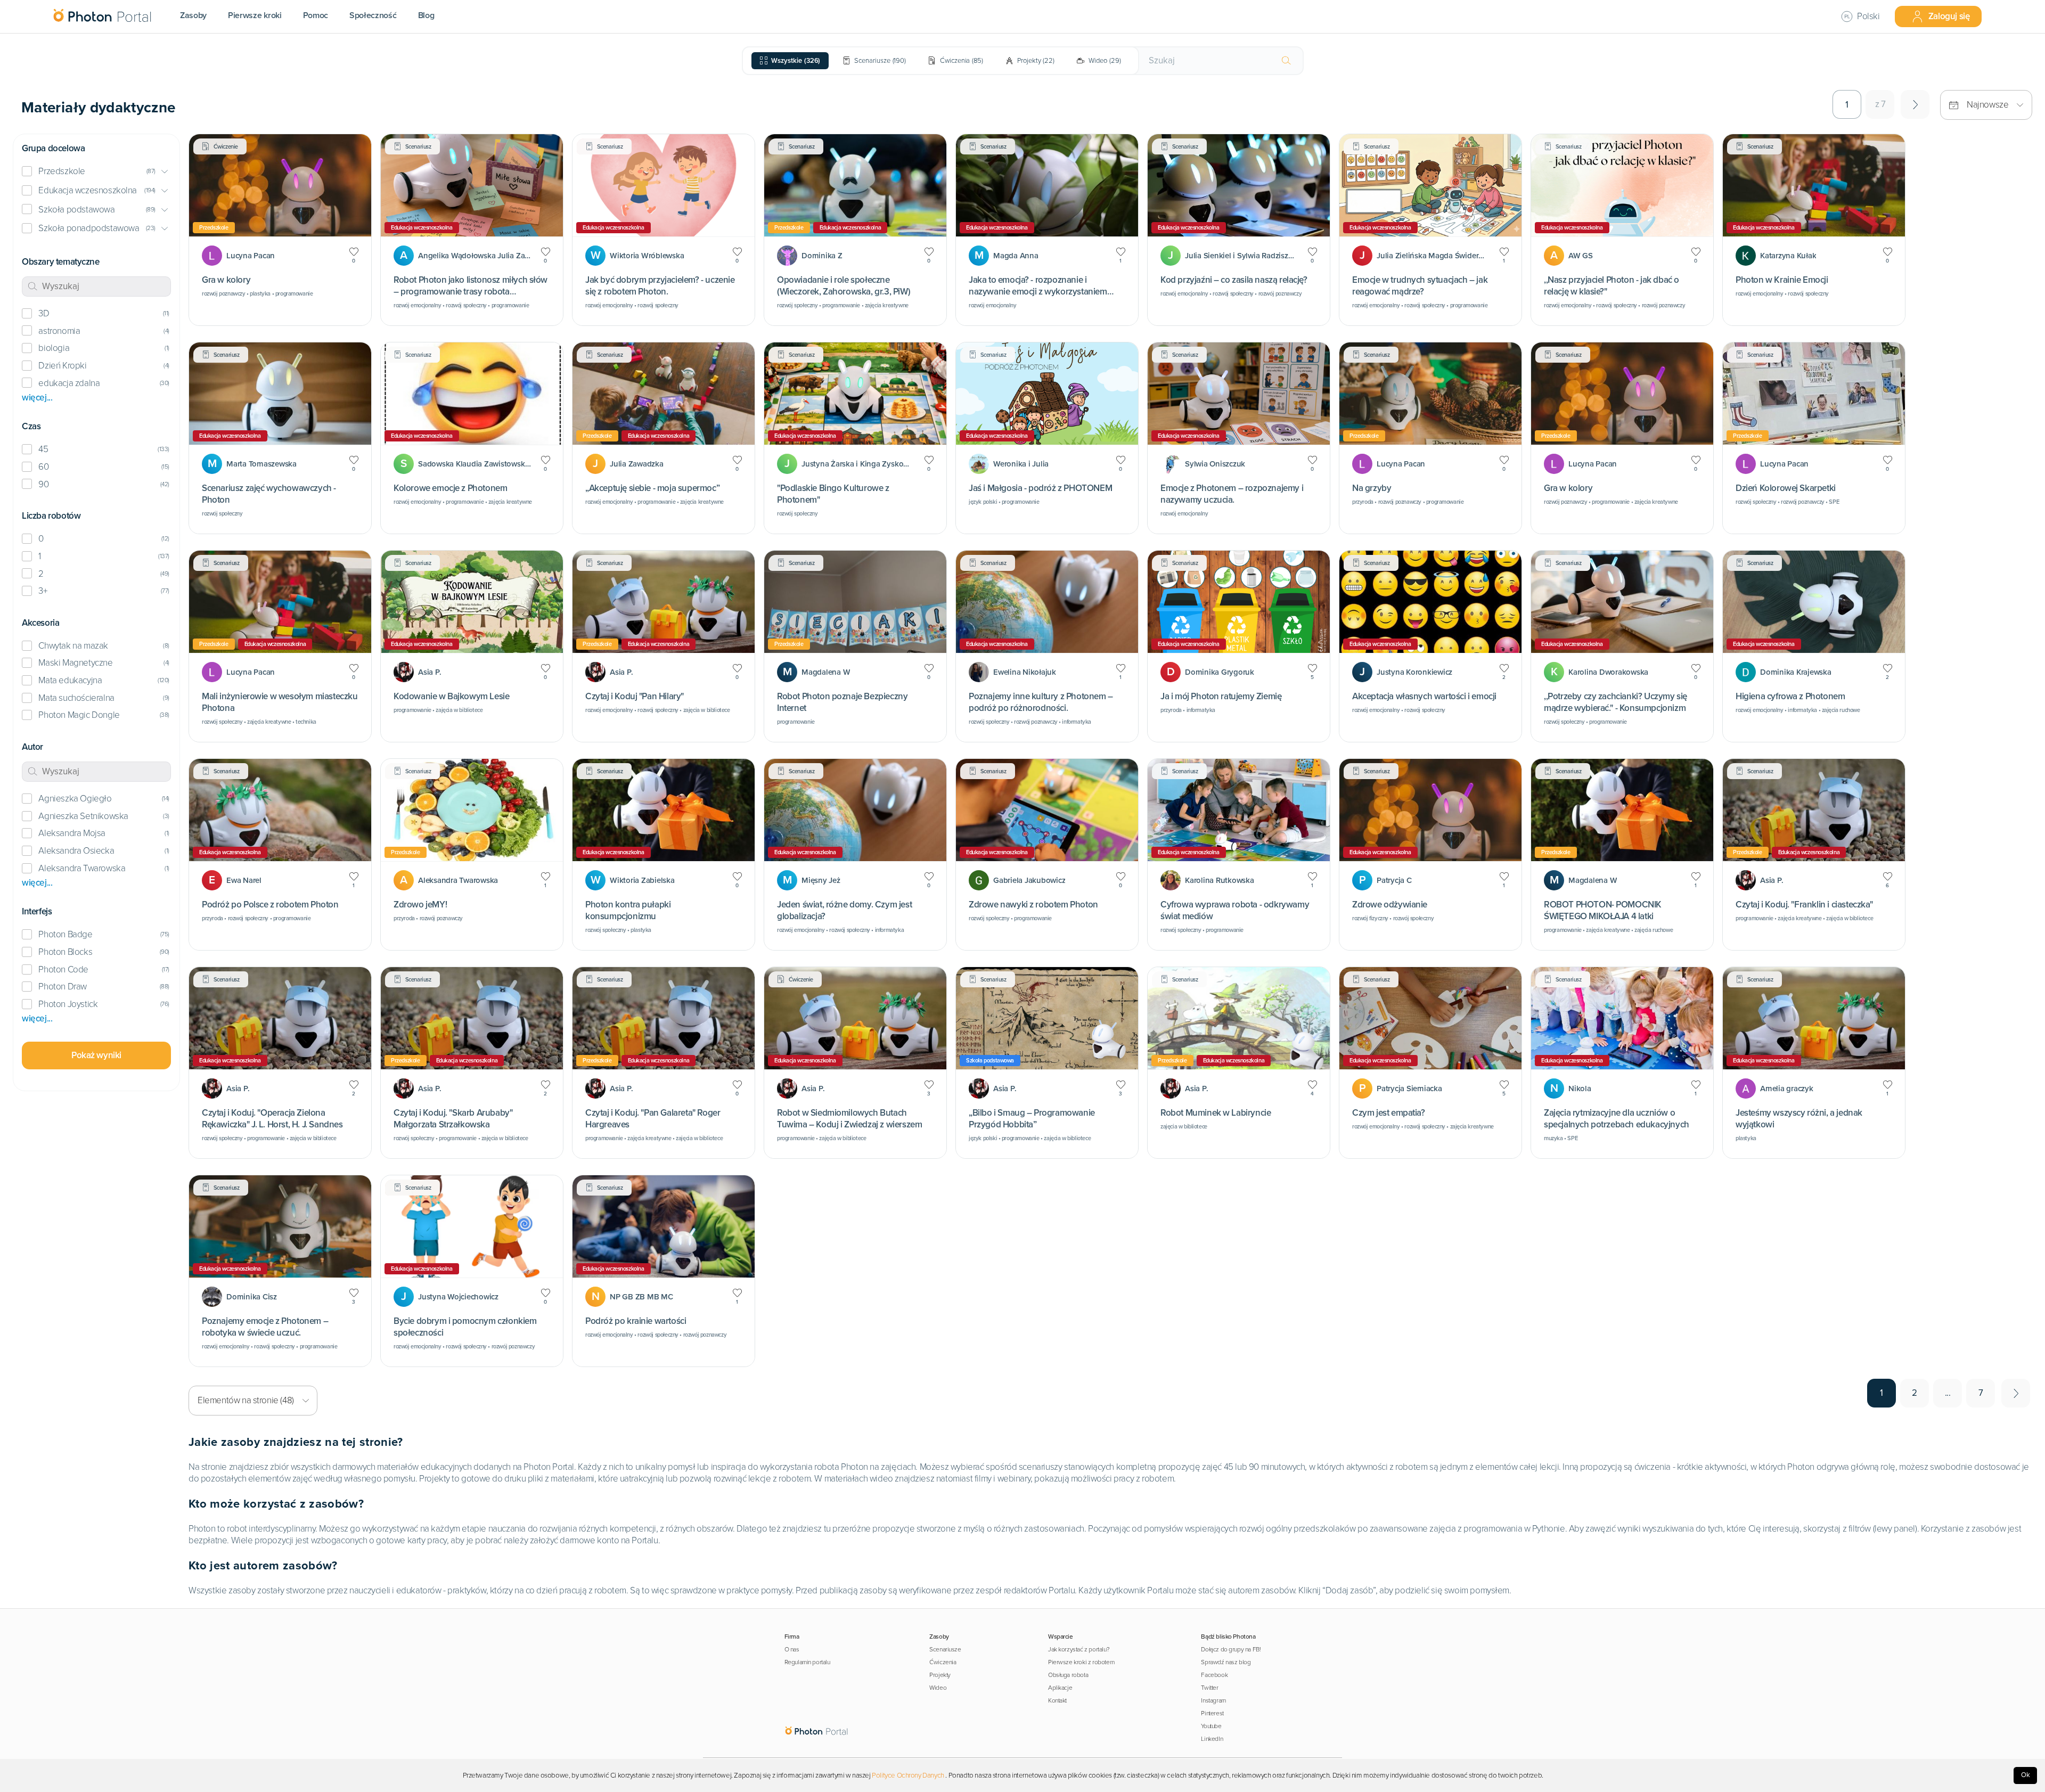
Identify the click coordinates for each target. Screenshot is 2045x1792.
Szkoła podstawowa (76, 210)
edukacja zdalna (69, 383)
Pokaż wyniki (96, 1055)
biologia (54, 348)
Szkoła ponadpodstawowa (89, 228)
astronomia (59, 331)
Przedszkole (62, 171)
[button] (96, 172)
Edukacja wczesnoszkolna (88, 190)
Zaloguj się (1949, 16)
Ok (2026, 1775)
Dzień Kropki (62, 366)
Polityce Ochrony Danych (908, 1775)
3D (44, 313)
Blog (426, 15)
